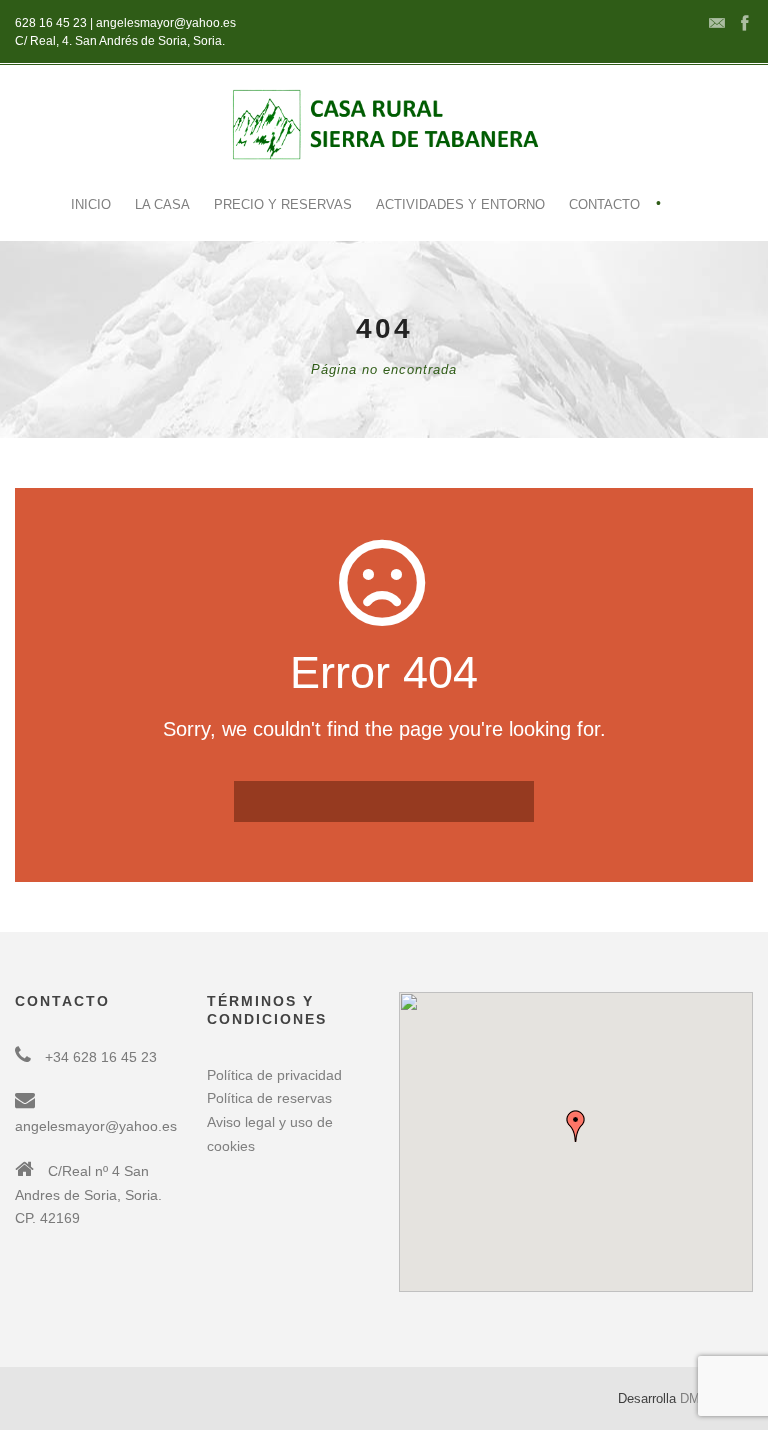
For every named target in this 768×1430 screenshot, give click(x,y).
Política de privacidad (274, 1075)
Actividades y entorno (460, 204)
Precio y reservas (283, 204)
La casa (162, 204)
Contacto (604, 204)
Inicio (91, 204)
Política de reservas (269, 1098)
